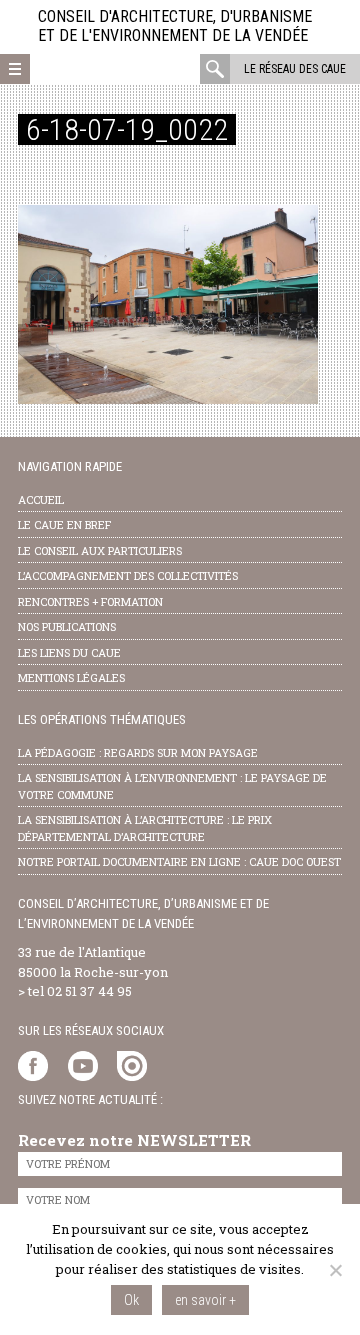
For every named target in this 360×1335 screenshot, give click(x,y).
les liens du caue (69, 652)
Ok (131, 1300)
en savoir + (205, 1300)
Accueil (41, 499)
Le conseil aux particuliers (100, 550)
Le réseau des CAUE (295, 69)
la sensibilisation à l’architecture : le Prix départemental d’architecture (145, 828)
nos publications (67, 626)
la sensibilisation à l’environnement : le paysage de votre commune (172, 786)
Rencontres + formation (90, 601)
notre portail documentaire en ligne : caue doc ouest (179, 861)
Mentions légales (71, 677)
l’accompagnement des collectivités (128, 575)
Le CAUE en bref (64, 524)
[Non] (335, 1270)
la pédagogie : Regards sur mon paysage (138, 752)
